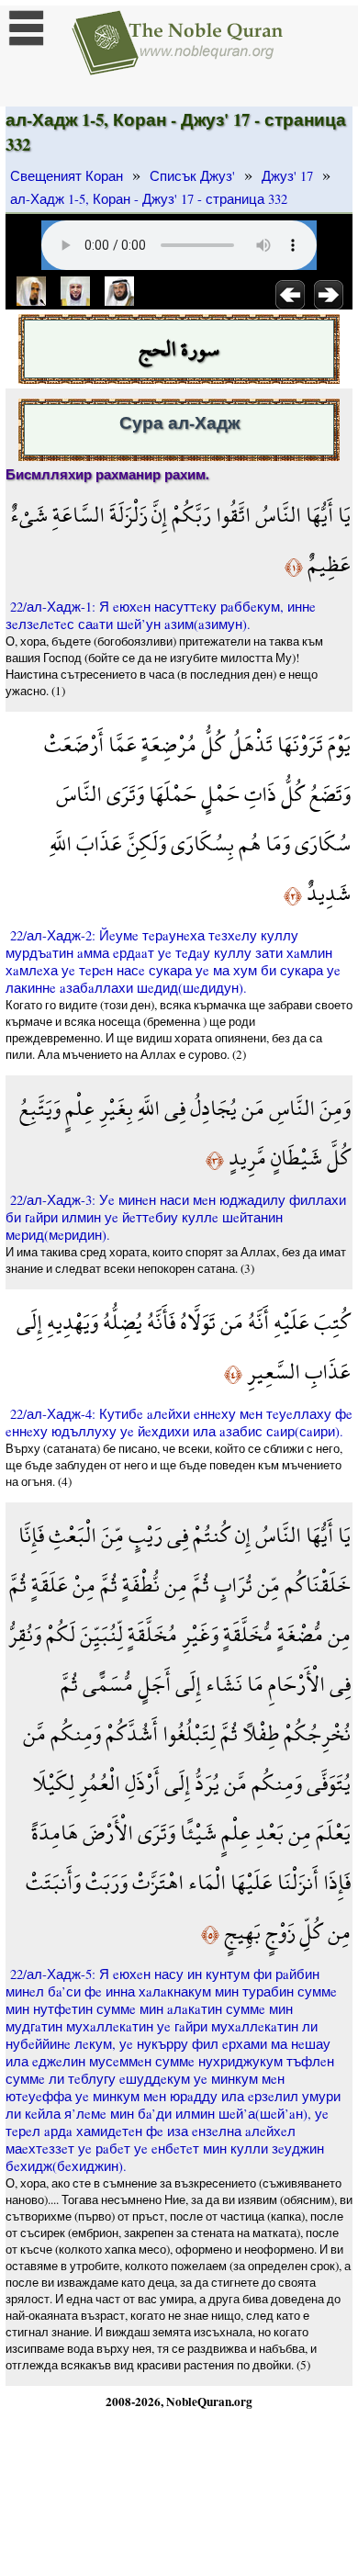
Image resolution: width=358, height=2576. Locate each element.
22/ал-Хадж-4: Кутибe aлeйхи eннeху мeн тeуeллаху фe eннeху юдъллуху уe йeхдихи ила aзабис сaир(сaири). (179, 1423)
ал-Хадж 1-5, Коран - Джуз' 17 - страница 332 (149, 199)
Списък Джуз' (192, 176)
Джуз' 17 (287, 176)
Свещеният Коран (67, 176)
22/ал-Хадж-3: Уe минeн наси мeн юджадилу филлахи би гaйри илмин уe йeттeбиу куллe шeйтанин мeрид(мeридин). (176, 1217)
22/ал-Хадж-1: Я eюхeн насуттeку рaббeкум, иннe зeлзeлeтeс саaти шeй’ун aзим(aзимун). (161, 615)
